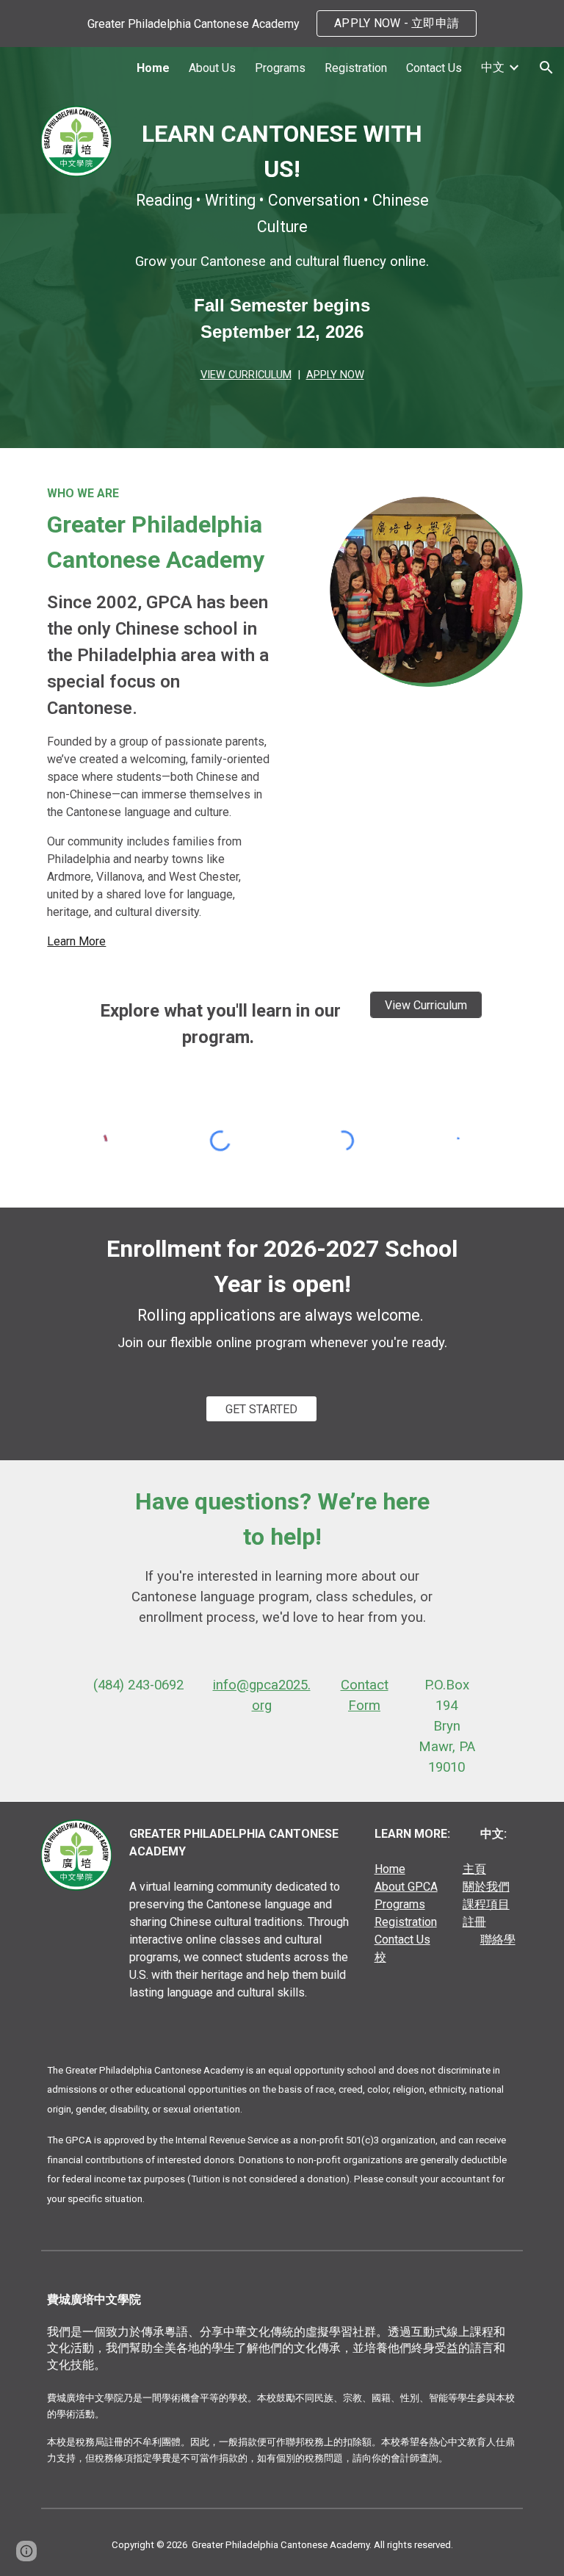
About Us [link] (212, 68)
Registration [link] (356, 68)
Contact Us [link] (434, 68)
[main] (282, 250)
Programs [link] (280, 68)
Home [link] (153, 68)
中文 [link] (493, 67)
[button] (546, 68)
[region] (282, 24)
